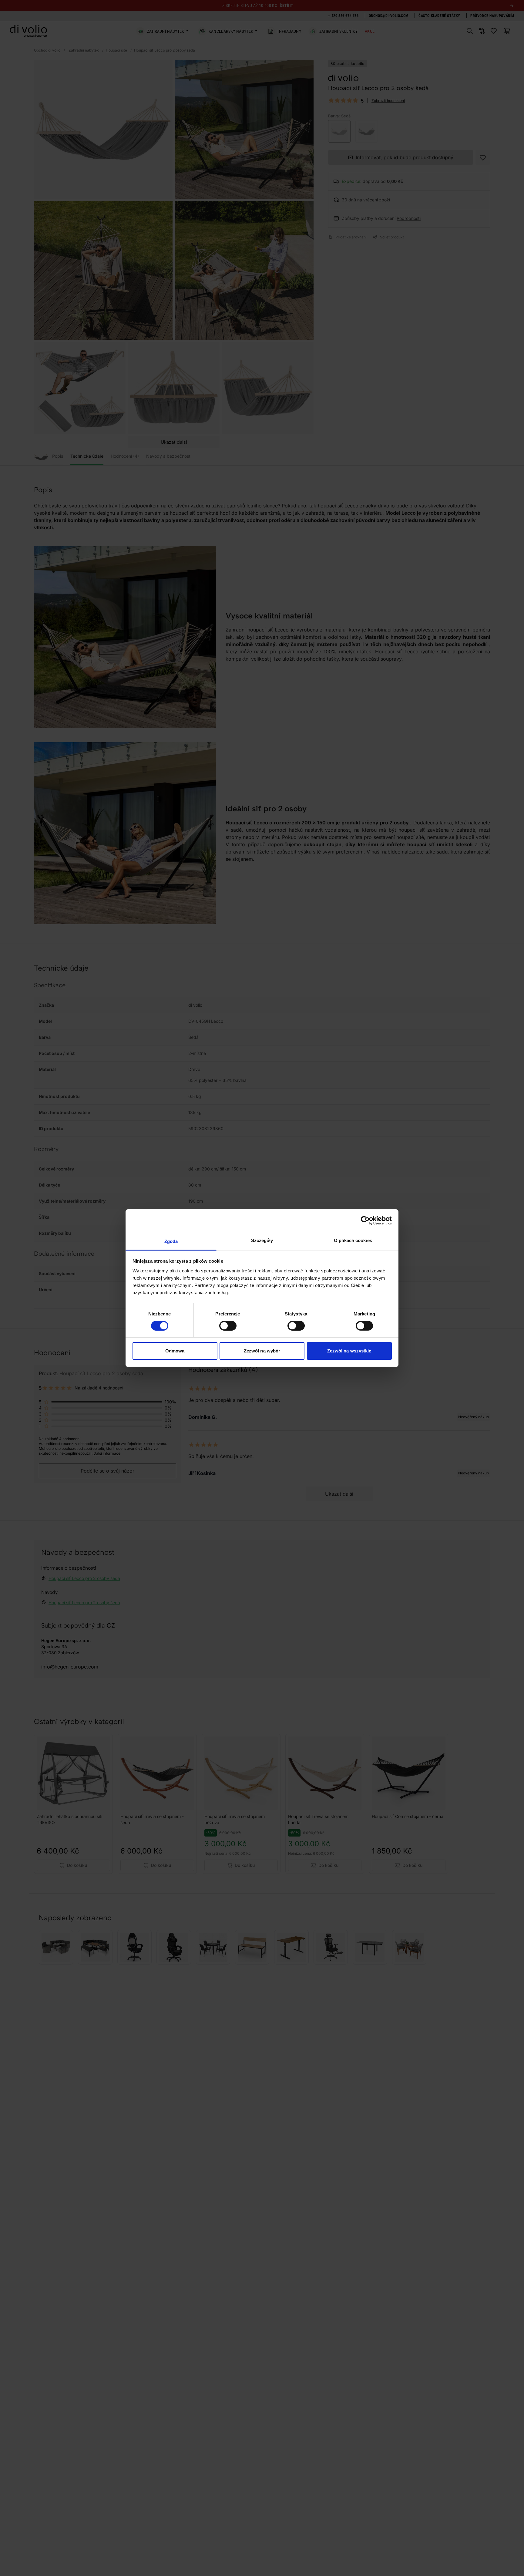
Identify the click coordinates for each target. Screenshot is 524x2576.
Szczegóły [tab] (262, 1240)
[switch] (228, 1326)
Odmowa (175, 1351)
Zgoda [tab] (171, 1241)
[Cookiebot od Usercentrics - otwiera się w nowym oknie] (365, 1221)
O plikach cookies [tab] (353, 1240)
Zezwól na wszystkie (349, 1351)
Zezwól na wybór (262, 1351)
